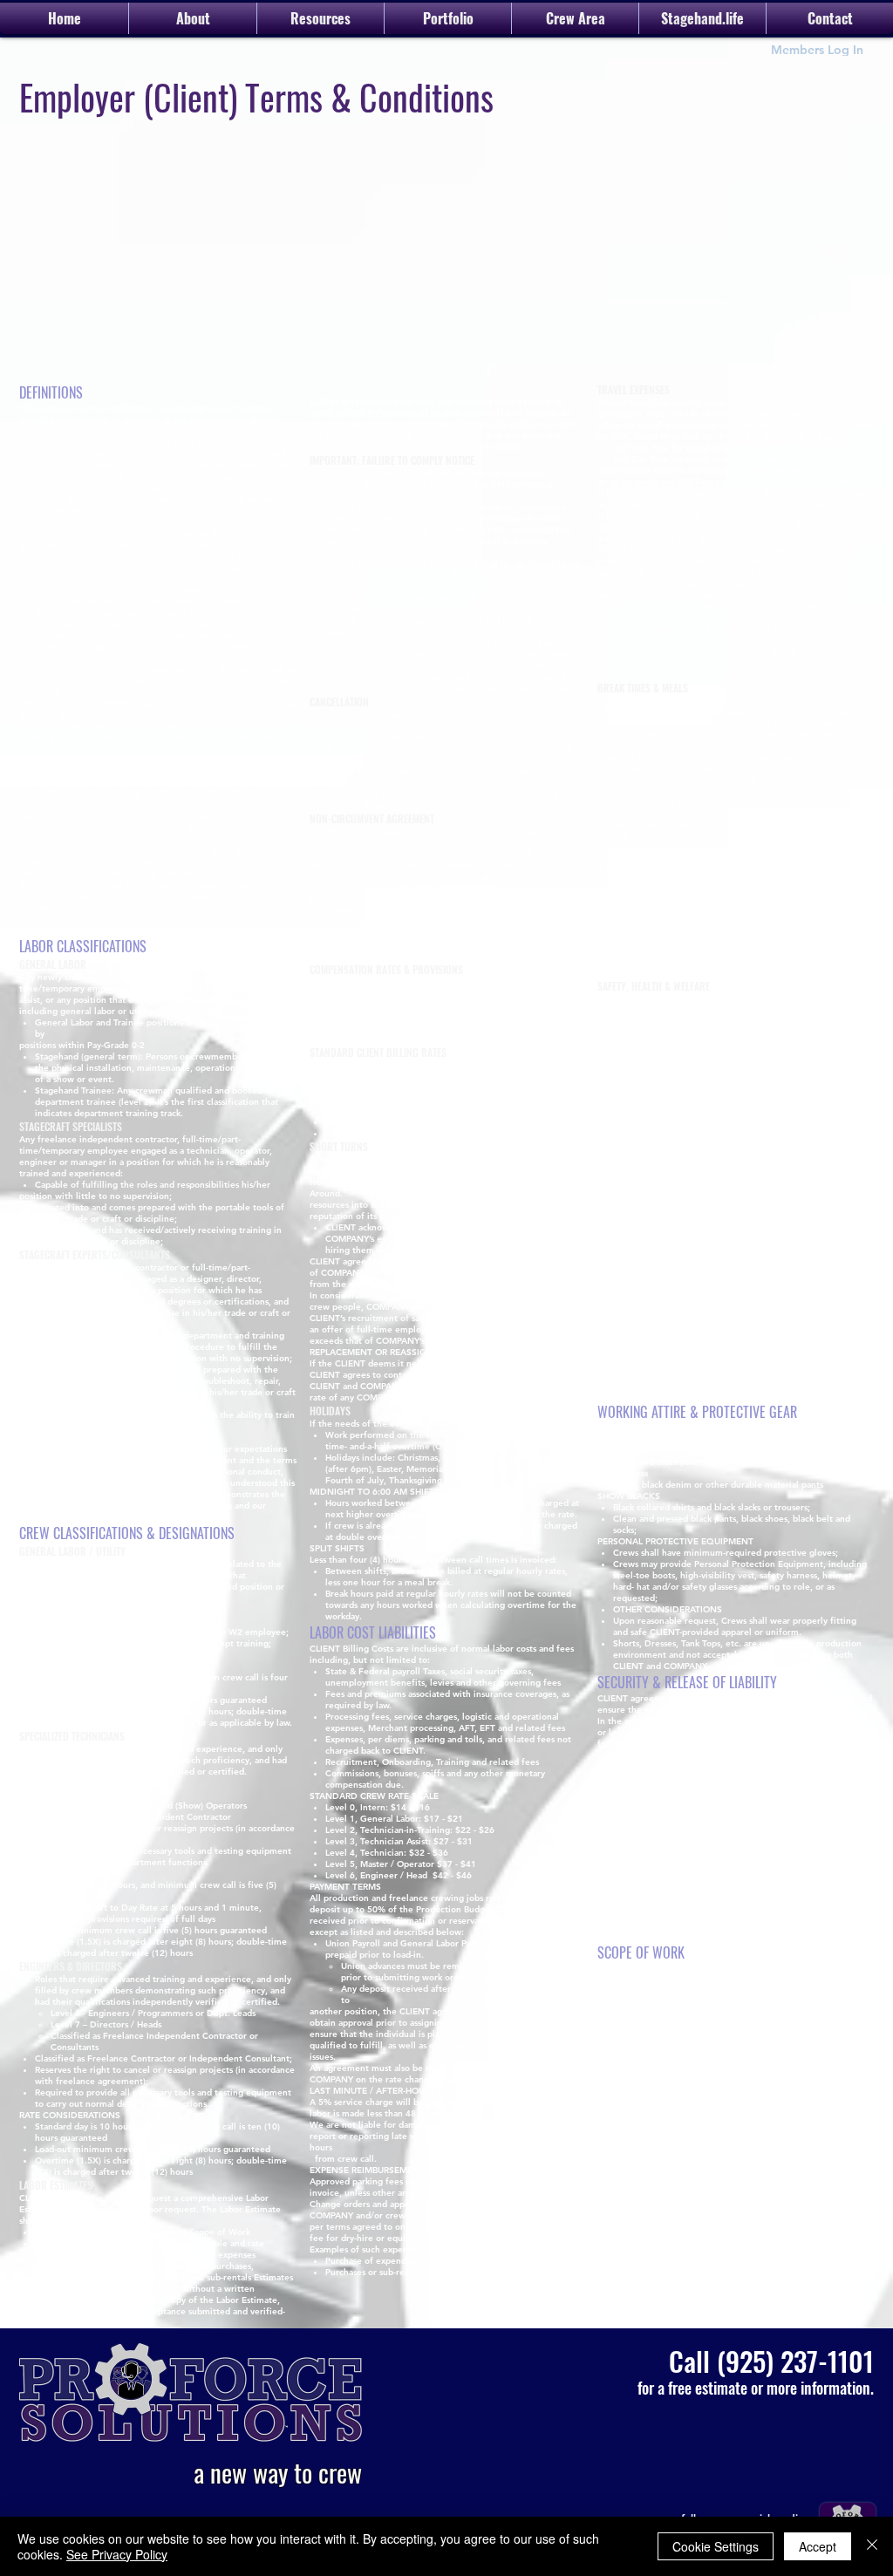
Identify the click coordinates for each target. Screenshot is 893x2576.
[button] (575, 18)
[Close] (872, 2546)
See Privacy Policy (117, 2554)
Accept (818, 2546)
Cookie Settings (716, 2546)
